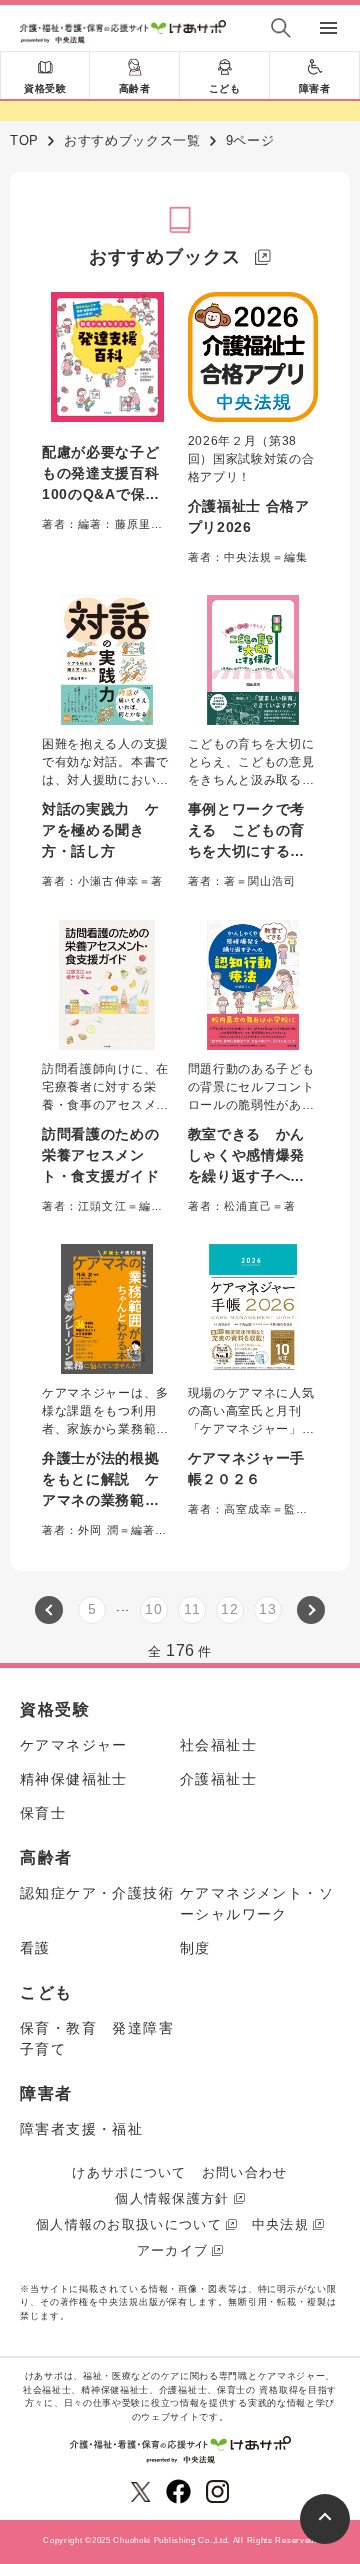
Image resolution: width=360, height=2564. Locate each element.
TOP (24, 140)
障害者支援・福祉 (81, 2129)
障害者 (315, 88)
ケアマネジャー (74, 1745)
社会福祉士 (218, 1745)
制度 (195, 1948)
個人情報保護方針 (172, 2198)
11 (192, 1609)
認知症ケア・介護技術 (97, 1893)
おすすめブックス (164, 257)
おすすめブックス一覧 (132, 140)
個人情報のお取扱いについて (129, 2224)
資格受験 (45, 88)
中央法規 (280, 2224)
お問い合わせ (245, 2172)
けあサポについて (129, 2172)
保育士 (43, 1813)
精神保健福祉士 (74, 1779)
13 (267, 1609)
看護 (35, 1948)
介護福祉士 (218, 1779)
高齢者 (135, 88)
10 (153, 1609)
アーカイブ (173, 2250)
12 (229, 1609)
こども (225, 88)
